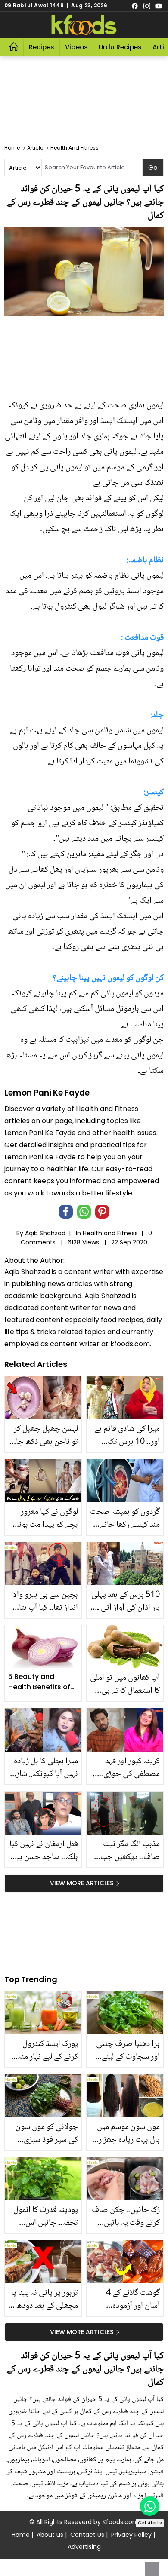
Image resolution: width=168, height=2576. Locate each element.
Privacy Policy (131, 2535)
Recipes (42, 47)
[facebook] (135, 6)
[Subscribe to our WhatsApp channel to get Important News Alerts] (150, 2506)
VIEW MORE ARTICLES (82, 1883)
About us (50, 2535)
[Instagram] (147, 6)
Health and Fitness (110, 1233)
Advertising (84, 2547)
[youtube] (159, 6)
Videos (76, 47)
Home (21, 2535)
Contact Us (87, 2535)
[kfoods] (84, 25)
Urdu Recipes (120, 47)
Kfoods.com (121, 2522)
